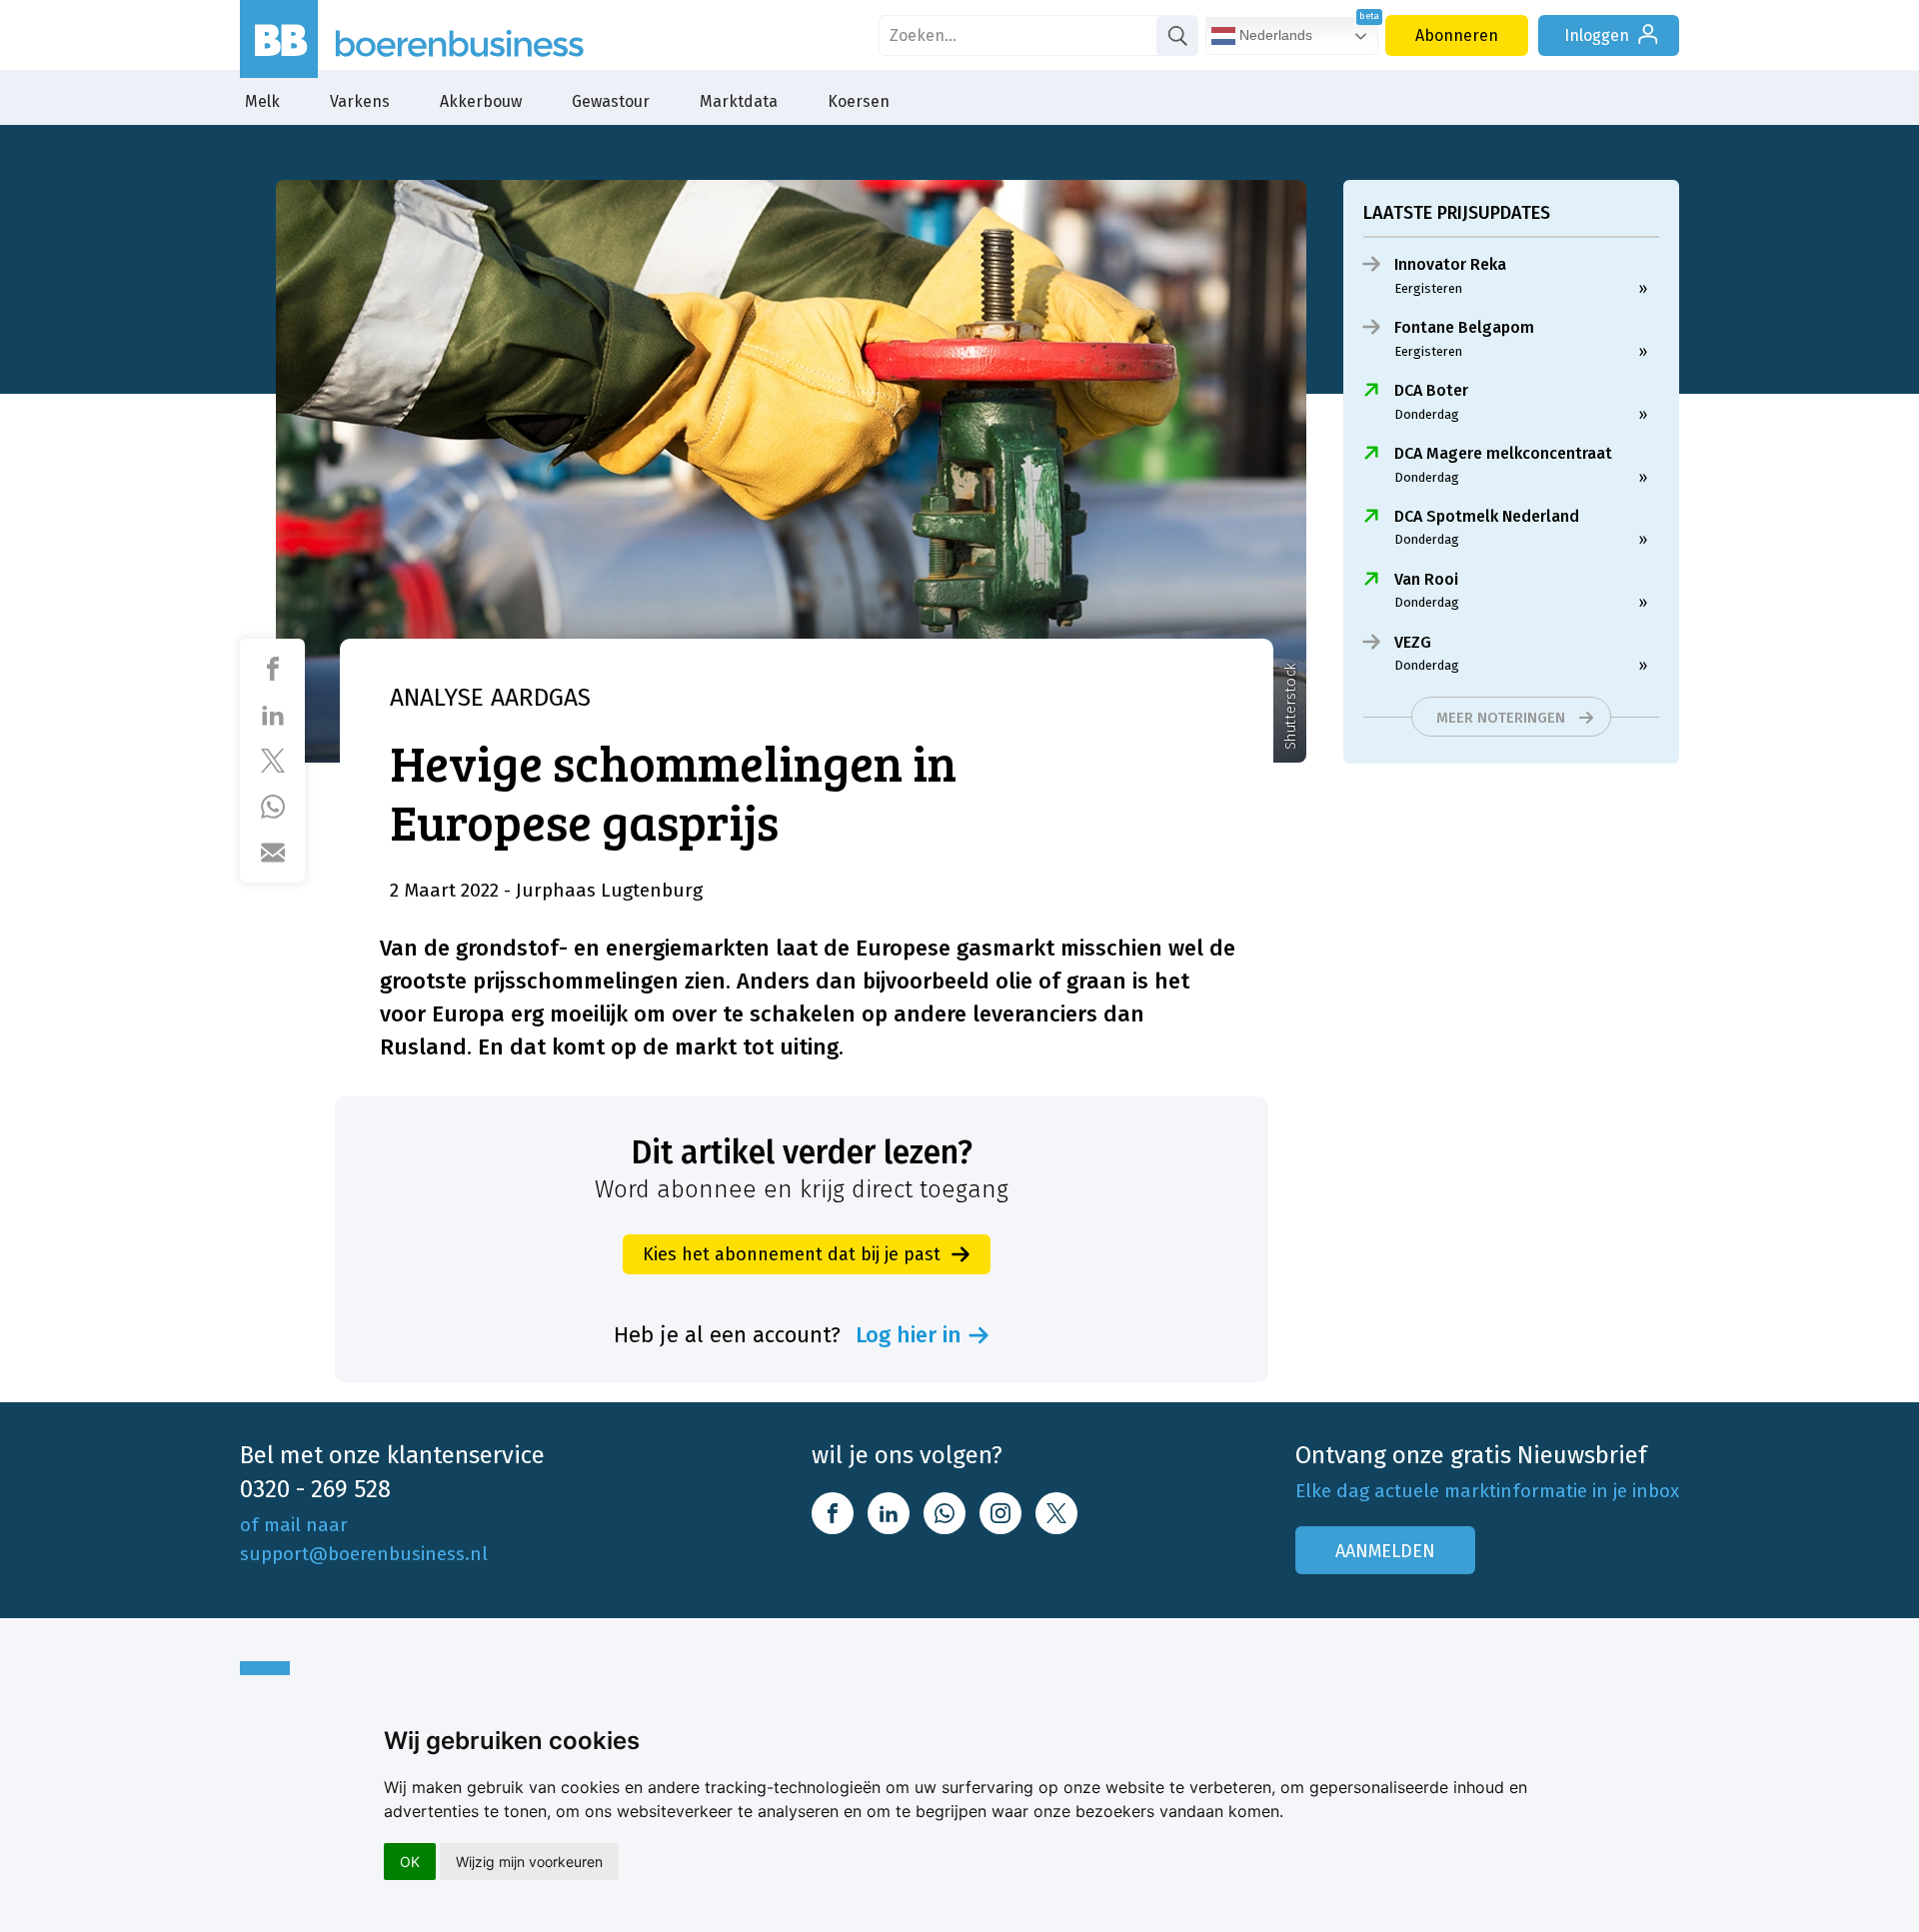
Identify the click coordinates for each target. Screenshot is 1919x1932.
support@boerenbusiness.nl (364, 1554)
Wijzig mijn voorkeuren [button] (529, 1862)
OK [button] (410, 1862)
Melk (262, 101)
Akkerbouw (481, 101)
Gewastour (611, 101)
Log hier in (909, 1335)
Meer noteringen (1501, 718)
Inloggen (1597, 35)
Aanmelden (1385, 1551)
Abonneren (1457, 35)
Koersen (859, 101)
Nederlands (1274, 35)
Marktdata (739, 101)
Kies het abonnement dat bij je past (792, 1254)
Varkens (360, 101)
